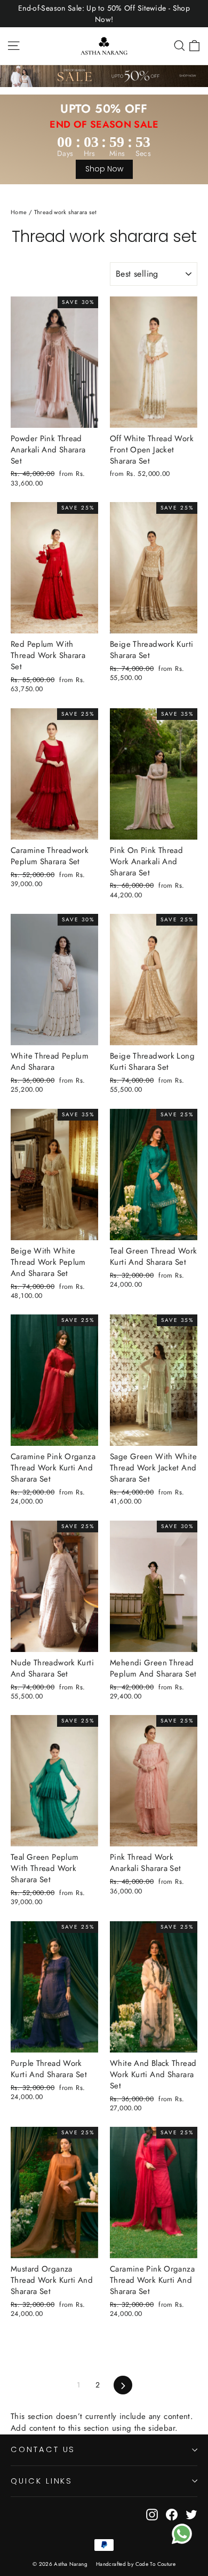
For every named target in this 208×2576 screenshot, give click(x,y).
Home (19, 212)
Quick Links (42, 2481)
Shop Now (104, 169)
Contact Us (43, 2449)
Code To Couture (156, 2564)
